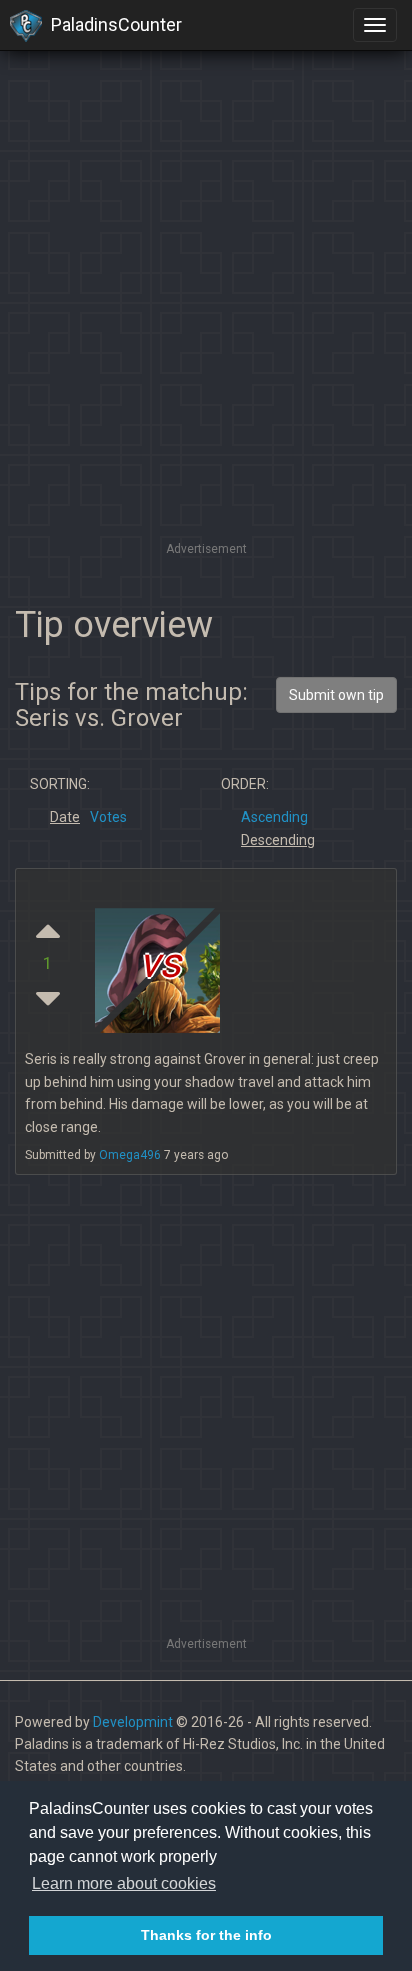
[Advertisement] (206, 331)
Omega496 (130, 1155)
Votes (108, 817)
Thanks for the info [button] (206, 1935)
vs (160, 963)
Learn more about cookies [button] (124, 1883)
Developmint (133, 1722)
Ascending (274, 817)
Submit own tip (336, 695)
